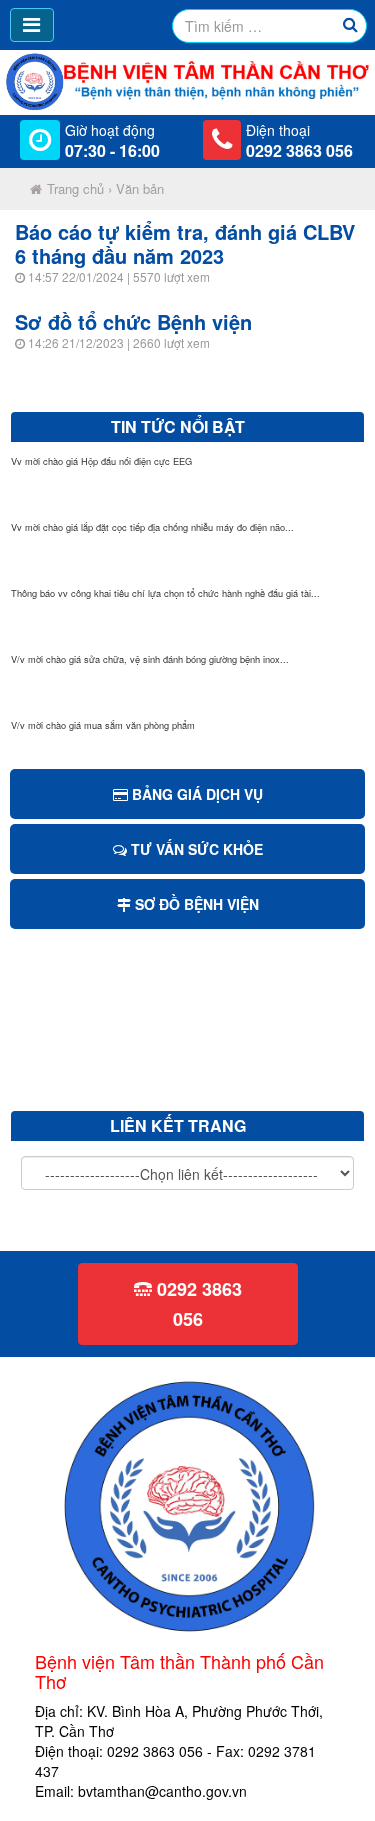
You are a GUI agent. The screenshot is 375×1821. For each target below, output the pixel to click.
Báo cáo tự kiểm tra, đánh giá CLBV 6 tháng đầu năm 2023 (185, 243)
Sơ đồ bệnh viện (195, 904)
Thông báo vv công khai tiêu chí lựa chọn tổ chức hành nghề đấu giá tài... (165, 593)
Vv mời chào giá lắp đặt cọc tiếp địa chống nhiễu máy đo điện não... (152, 527)
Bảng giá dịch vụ (195, 794)
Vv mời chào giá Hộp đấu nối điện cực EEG (101, 461)
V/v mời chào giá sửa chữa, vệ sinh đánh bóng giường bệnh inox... (150, 659)
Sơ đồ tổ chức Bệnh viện (133, 321)
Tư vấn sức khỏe (195, 849)
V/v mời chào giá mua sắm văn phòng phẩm (103, 725)
